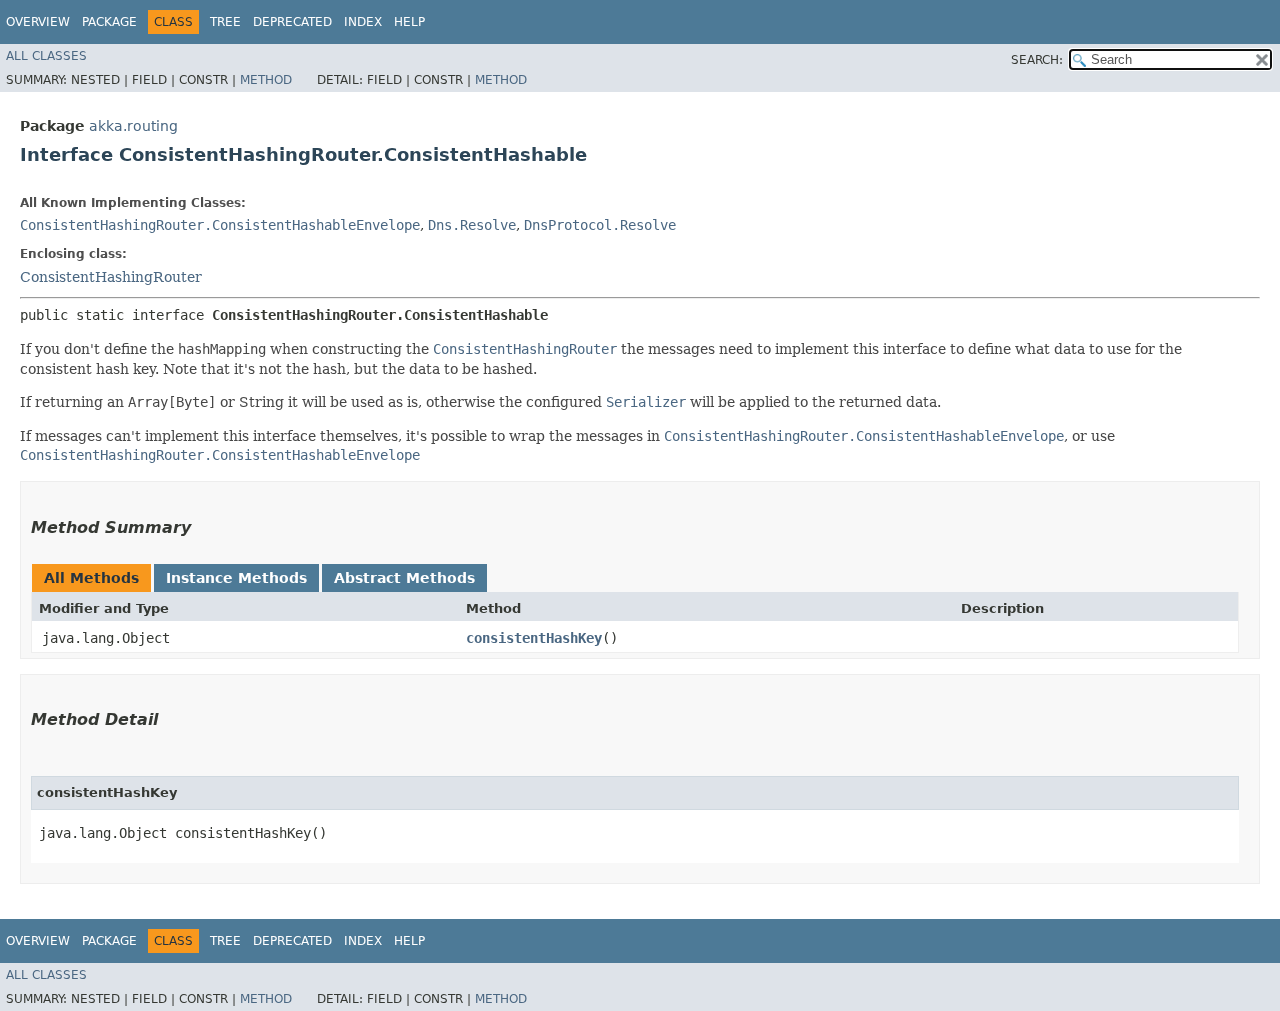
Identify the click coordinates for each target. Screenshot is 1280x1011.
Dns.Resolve (472, 225)
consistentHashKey (534, 638)
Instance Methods (236, 578)
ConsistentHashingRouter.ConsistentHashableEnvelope (220, 225)
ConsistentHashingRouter (111, 277)
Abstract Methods (404, 578)
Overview (38, 22)
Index (363, 22)
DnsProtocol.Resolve (600, 225)
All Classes (46, 56)
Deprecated (292, 22)
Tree (225, 22)
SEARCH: (1037, 60)
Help (409, 22)
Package (109, 22)
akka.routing (133, 126)
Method (266, 80)
